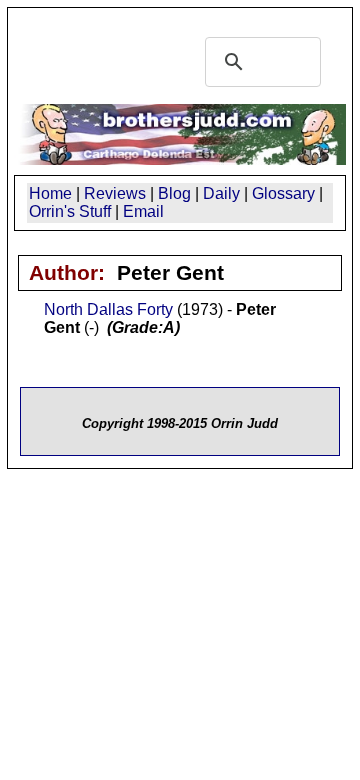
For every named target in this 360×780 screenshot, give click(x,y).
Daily (221, 193)
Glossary (283, 193)
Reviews (115, 193)
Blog (174, 193)
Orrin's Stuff (70, 211)
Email (143, 211)
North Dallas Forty (108, 309)
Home (50, 193)
